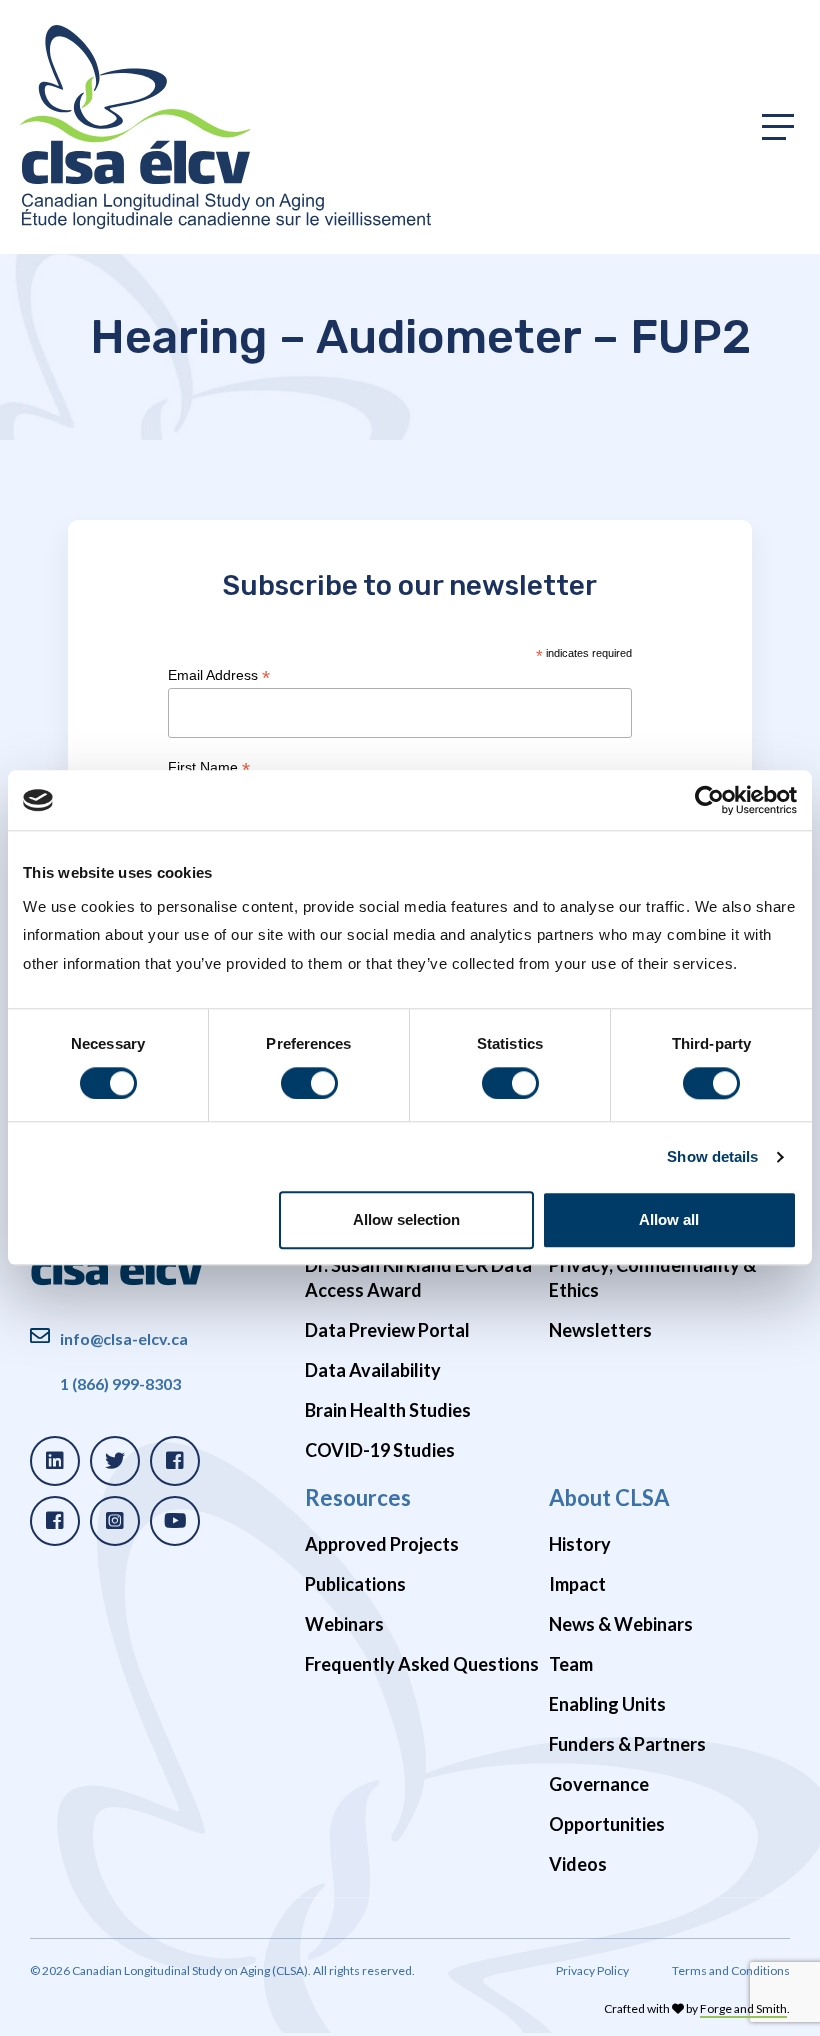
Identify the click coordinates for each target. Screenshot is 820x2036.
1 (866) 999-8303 (120, 1383)
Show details (712, 1156)
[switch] (309, 1083)
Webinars (344, 1624)
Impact (577, 1584)
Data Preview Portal (387, 1330)
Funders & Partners (627, 1744)
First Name (209, 767)
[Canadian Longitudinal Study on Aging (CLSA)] (225, 127)
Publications (355, 1584)
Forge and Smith (743, 2008)
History (580, 1544)
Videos (578, 1864)
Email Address (219, 675)
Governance (599, 1784)
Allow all (669, 1220)
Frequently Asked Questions (422, 1664)
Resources (358, 1497)
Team (571, 1664)
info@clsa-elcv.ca (124, 1338)
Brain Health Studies (388, 1410)
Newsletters (600, 1330)
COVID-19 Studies (380, 1450)
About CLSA (609, 1497)
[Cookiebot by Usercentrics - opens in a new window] (709, 800)
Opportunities (607, 1824)
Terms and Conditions (731, 1970)
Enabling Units (607, 1704)
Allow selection (406, 1220)
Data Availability (373, 1370)
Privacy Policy (592, 1970)
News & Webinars (621, 1624)
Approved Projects (382, 1544)
